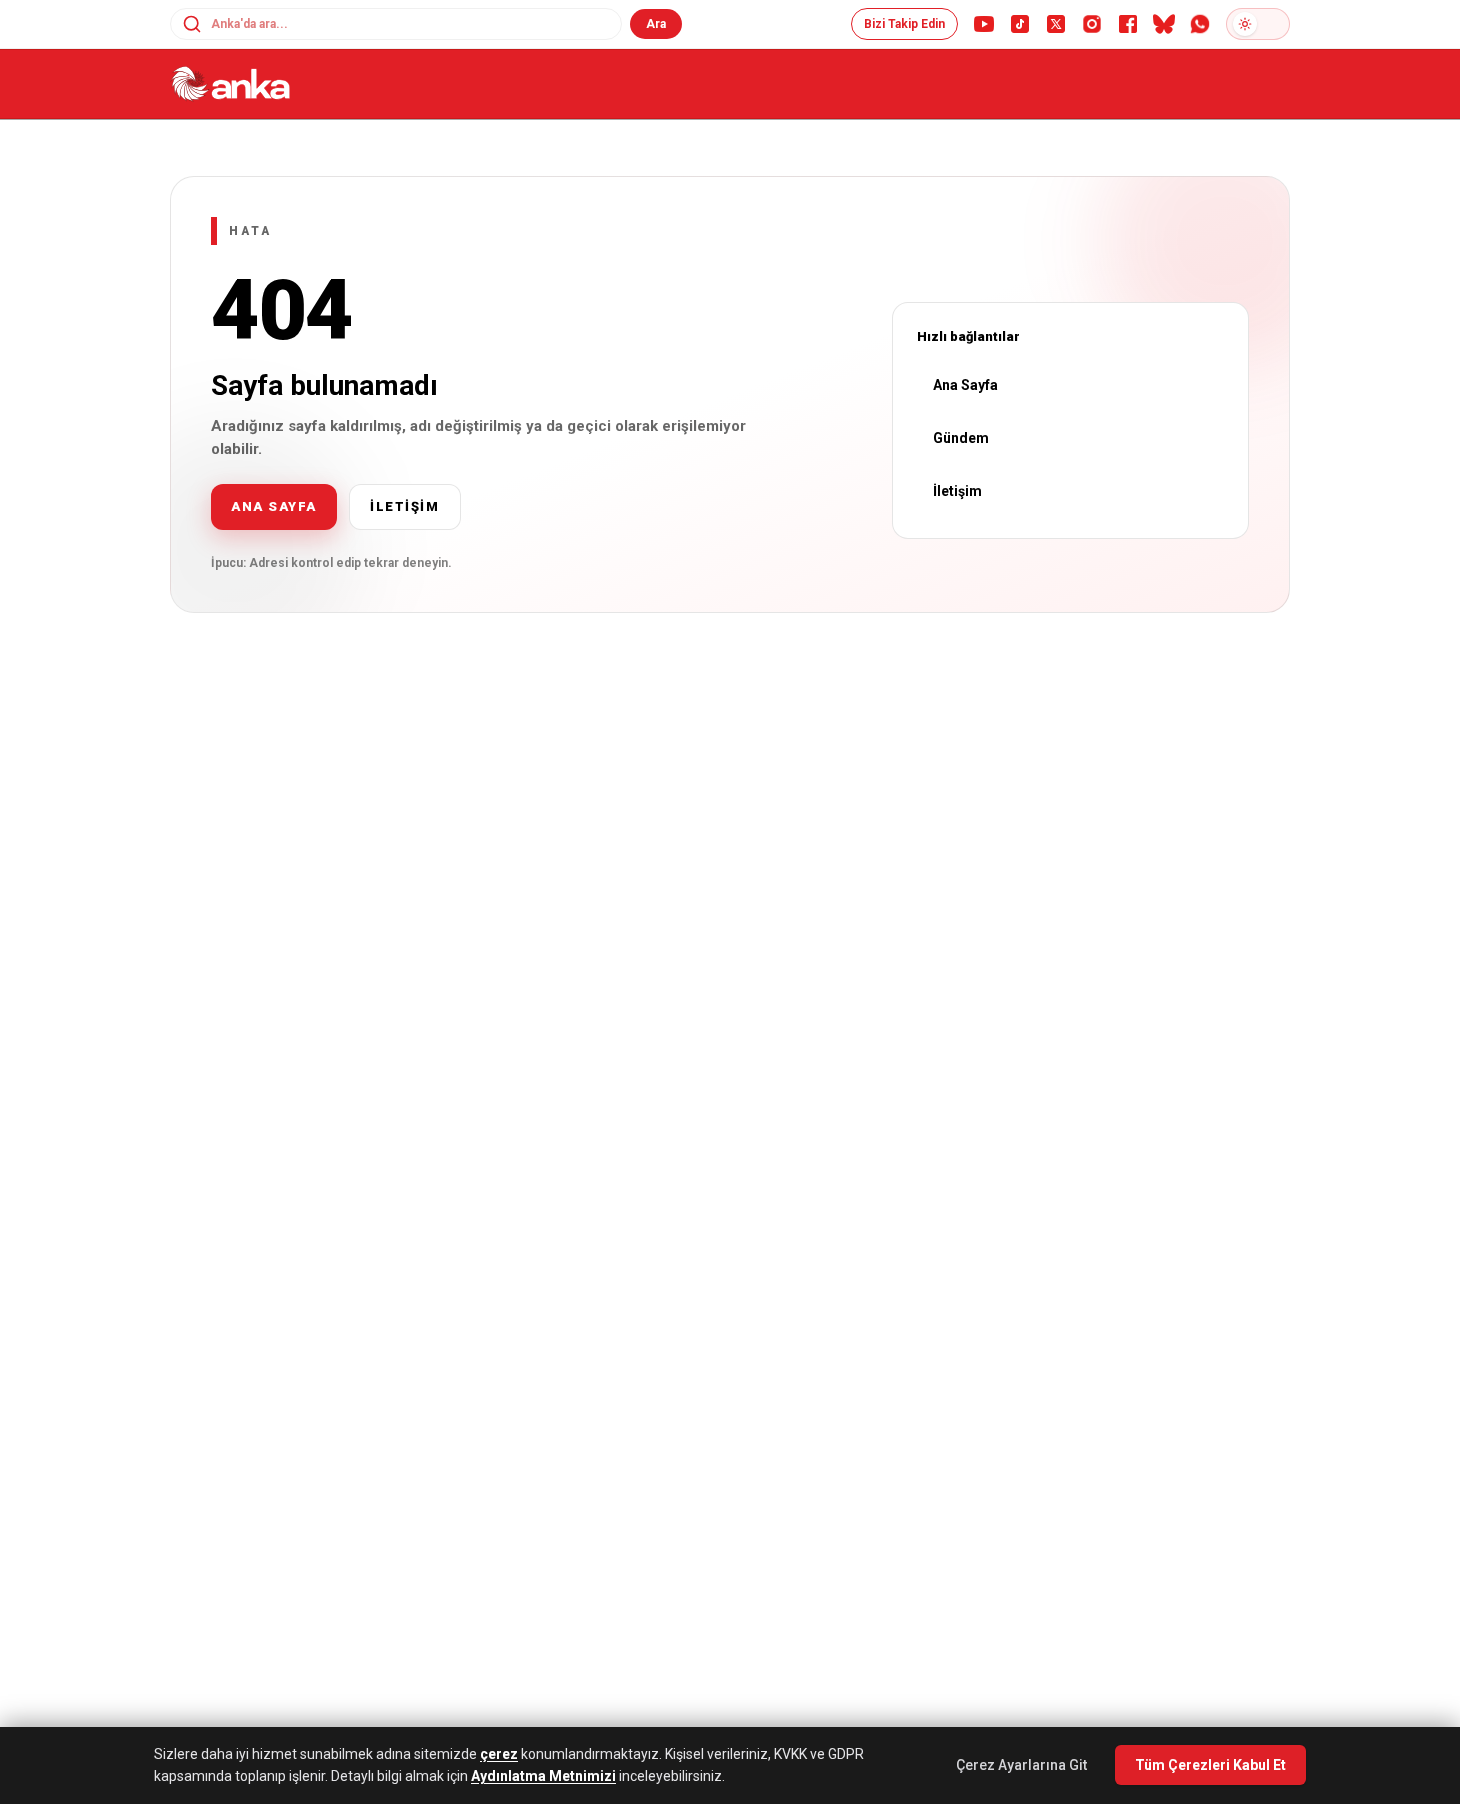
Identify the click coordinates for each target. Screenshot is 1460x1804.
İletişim (957, 491)
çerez (499, 1754)
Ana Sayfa (965, 385)
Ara (656, 24)
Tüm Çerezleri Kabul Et (1210, 1765)
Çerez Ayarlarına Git (1021, 1765)
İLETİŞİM (404, 506)
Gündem (961, 438)
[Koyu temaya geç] (1258, 24)
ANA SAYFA (274, 506)
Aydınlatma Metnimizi (543, 1776)
